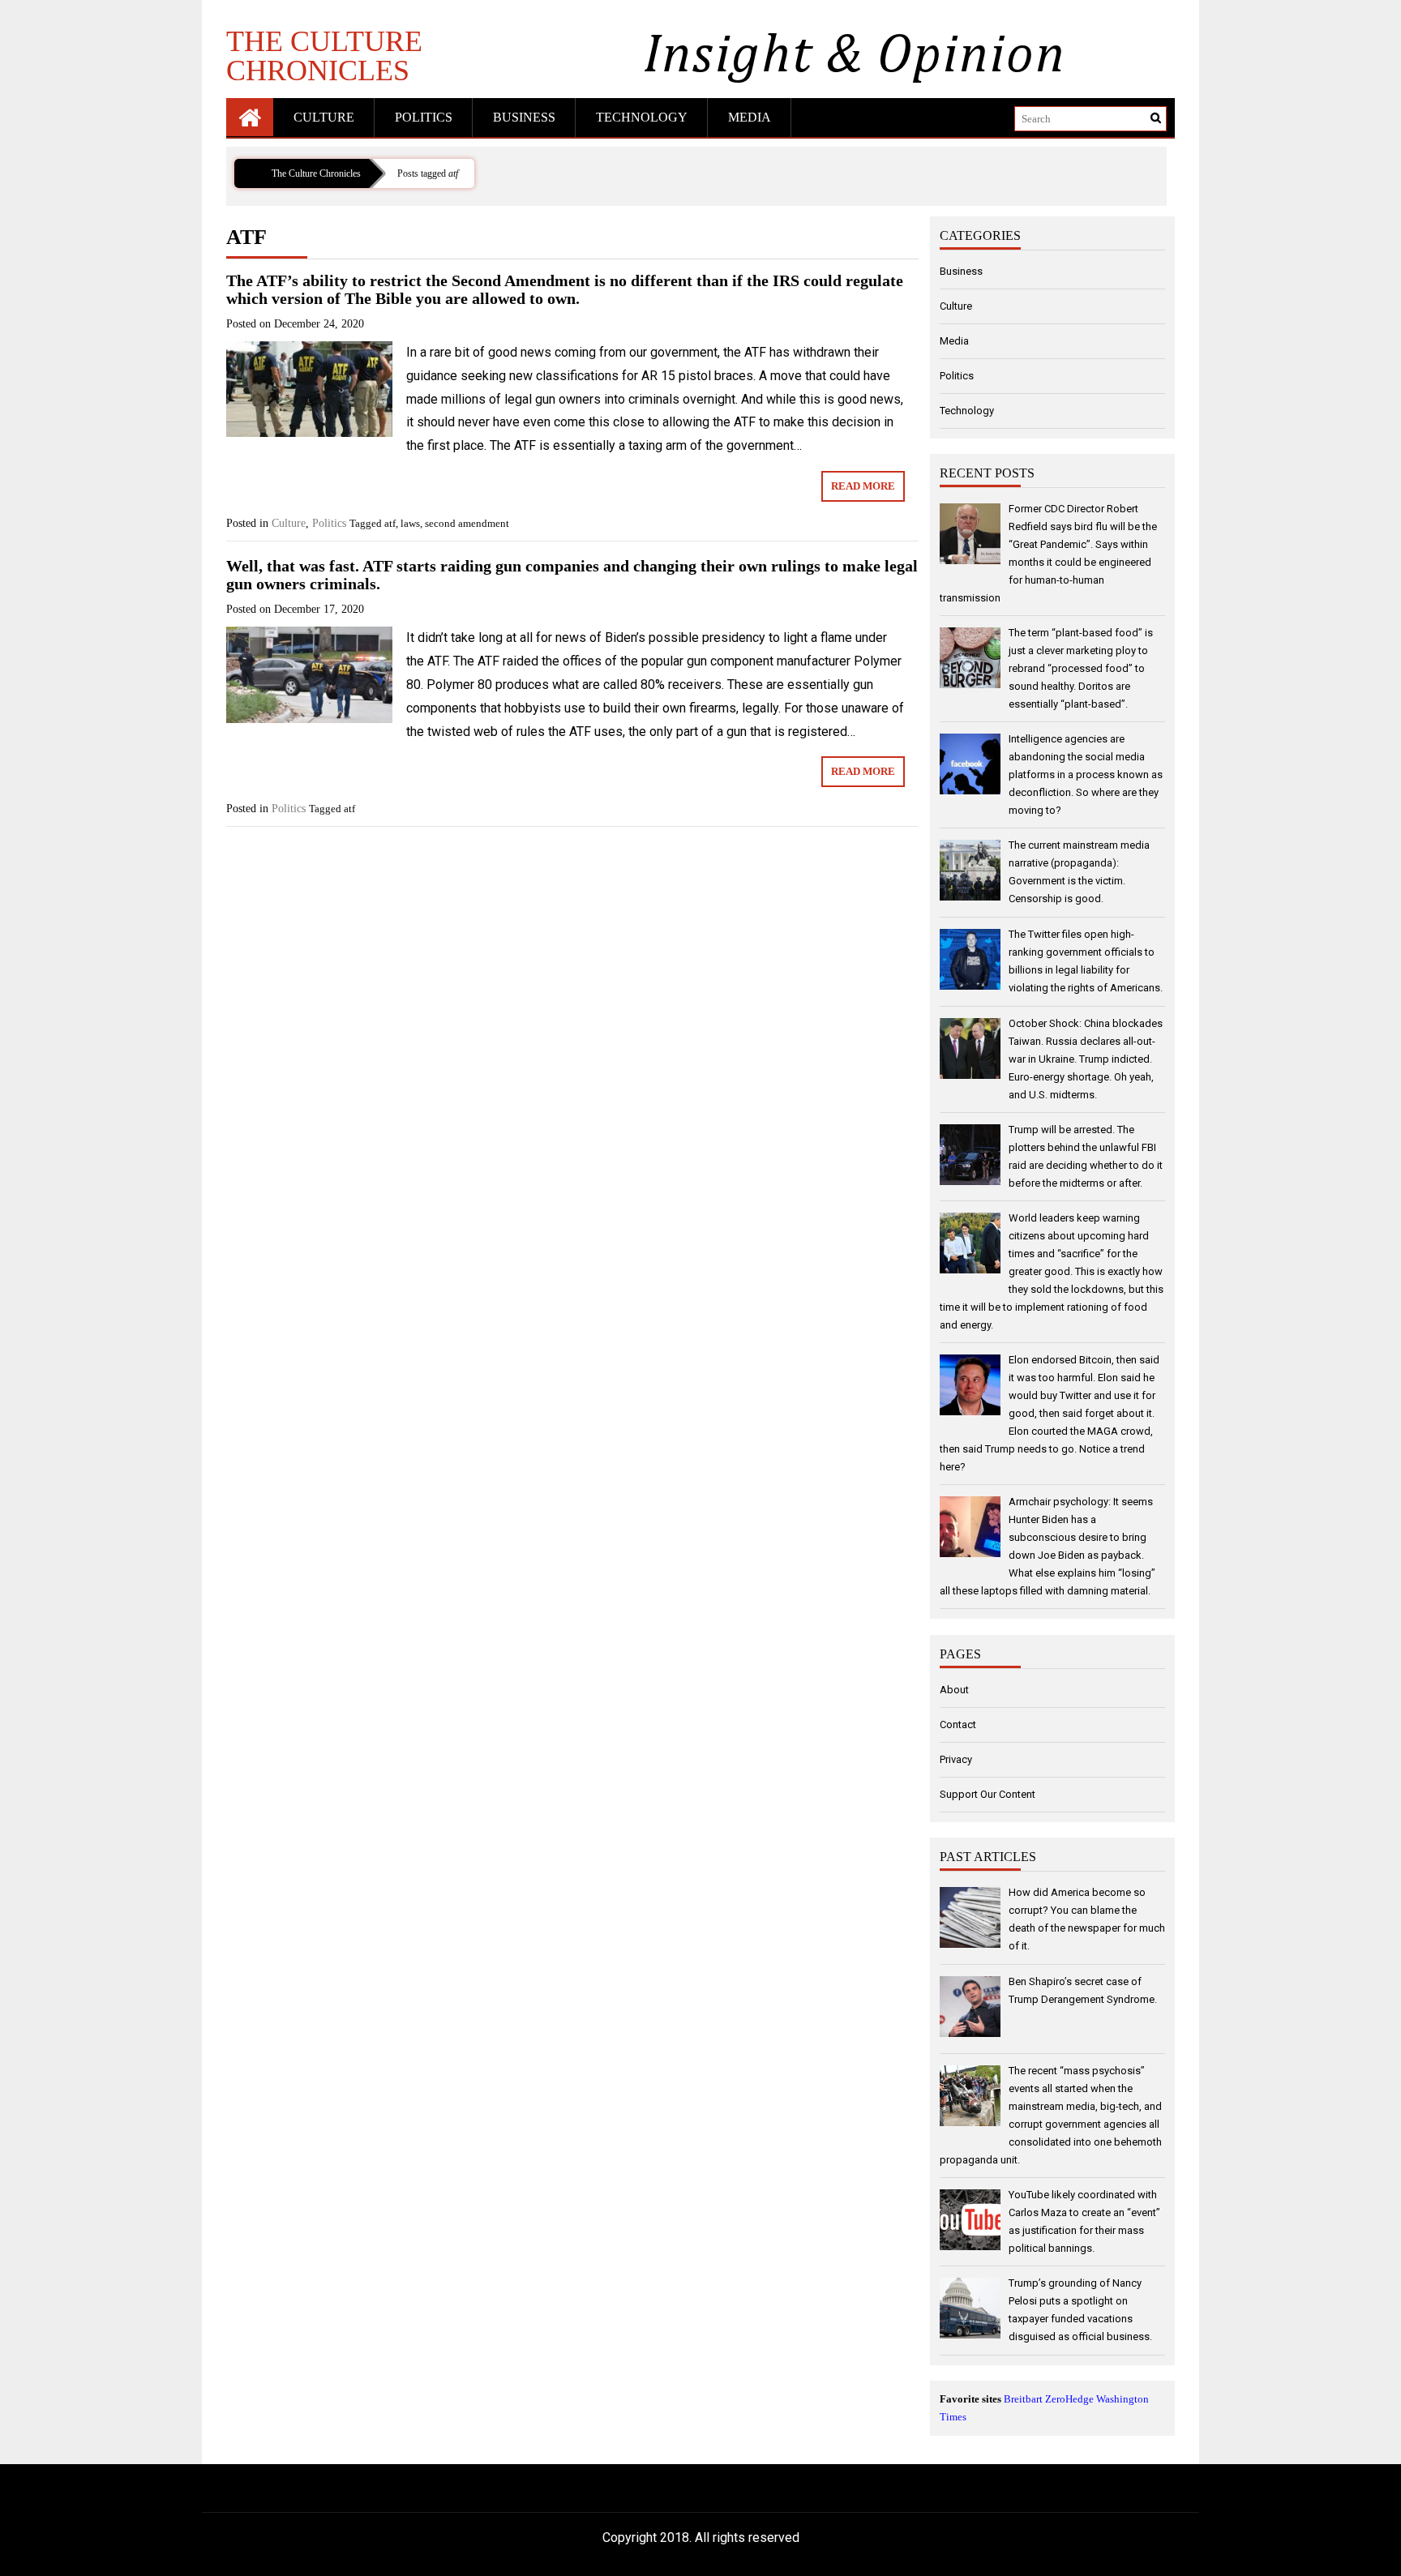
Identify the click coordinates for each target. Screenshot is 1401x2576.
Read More (863, 486)
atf (390, 523)
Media (750, 117)
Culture (324, 117)
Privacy (956, 1759)
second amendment (467, 523)
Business (524, 117)
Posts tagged (428, 173)
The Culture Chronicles (324, 55)
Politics (424, 117)
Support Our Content (988, 1794)
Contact (958, 1724)
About (954, 1690)
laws (410, 523)
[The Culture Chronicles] (250, 117)
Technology (642, 117)
